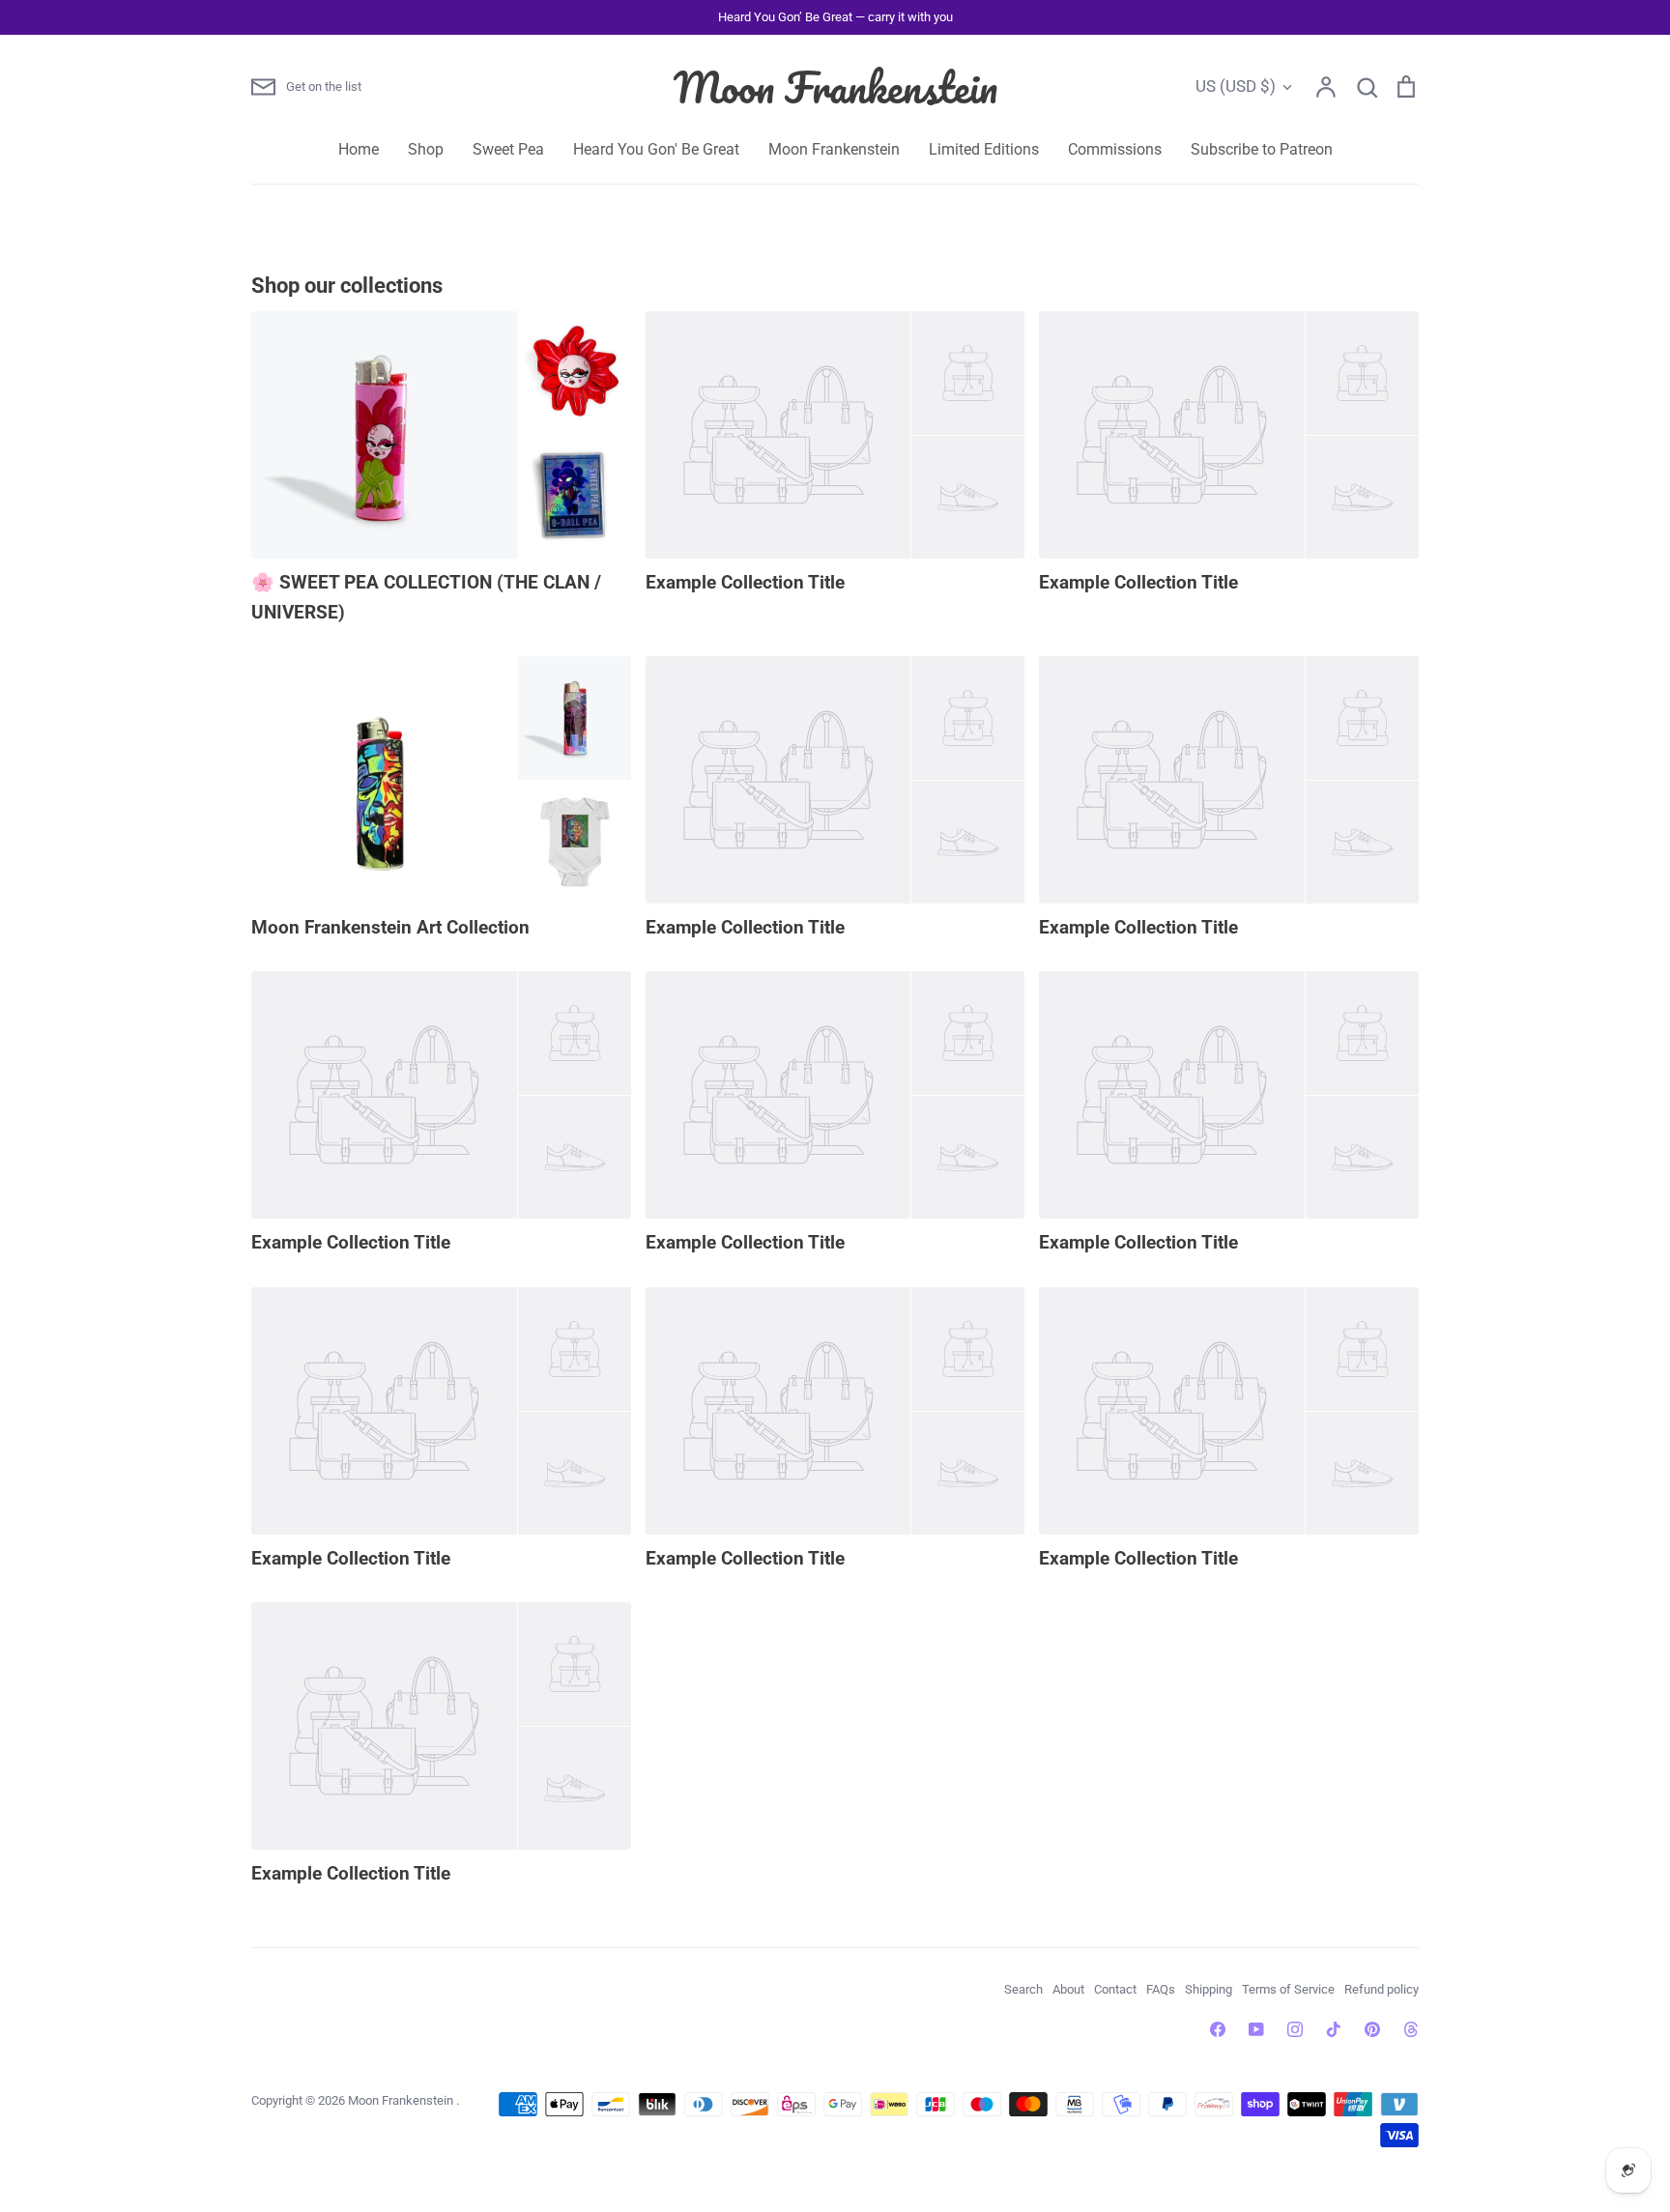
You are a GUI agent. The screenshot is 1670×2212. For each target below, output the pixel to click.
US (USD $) (1236, 86)
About (1068, 1989)
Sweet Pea (508, 149)
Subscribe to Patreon (1262, 149)
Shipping (1209, 1989)
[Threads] (1411, 2029)
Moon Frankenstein (835, 87)
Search (1023, 1989)
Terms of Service (1288, 1989)
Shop (426, 149)
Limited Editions (984, 149)
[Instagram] (1295, 2029)
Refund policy (1382, 1989)
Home (359, 149)
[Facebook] (1218, 2029)
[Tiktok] (1334, 2029)
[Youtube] (1256, 2029)
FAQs (1161, 1989)
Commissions (1115, 149)
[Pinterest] (1372, 2029)
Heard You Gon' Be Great (656, 149)
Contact (1115, 1989)
